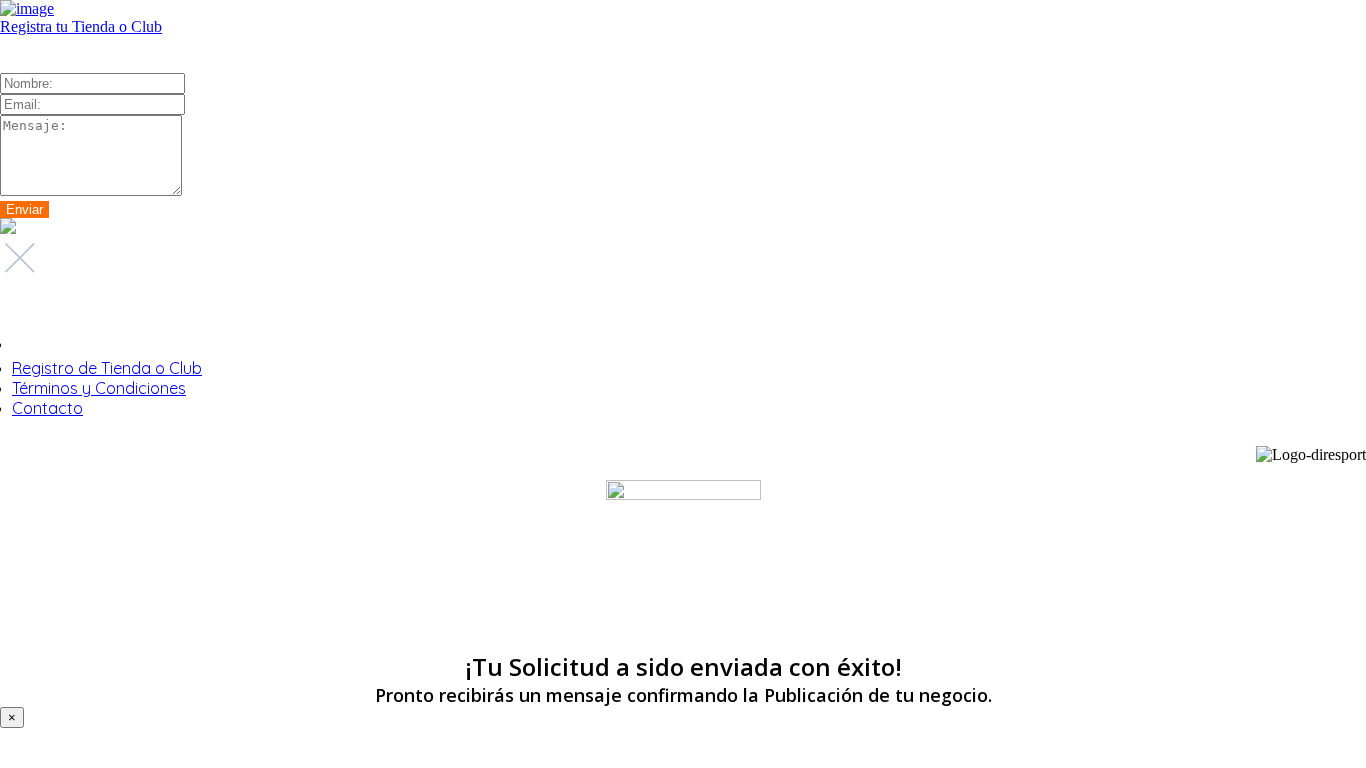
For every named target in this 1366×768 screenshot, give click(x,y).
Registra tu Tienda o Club (81, 26)
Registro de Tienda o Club (107, 368)
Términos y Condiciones (99, 388)
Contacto (47, 408)
